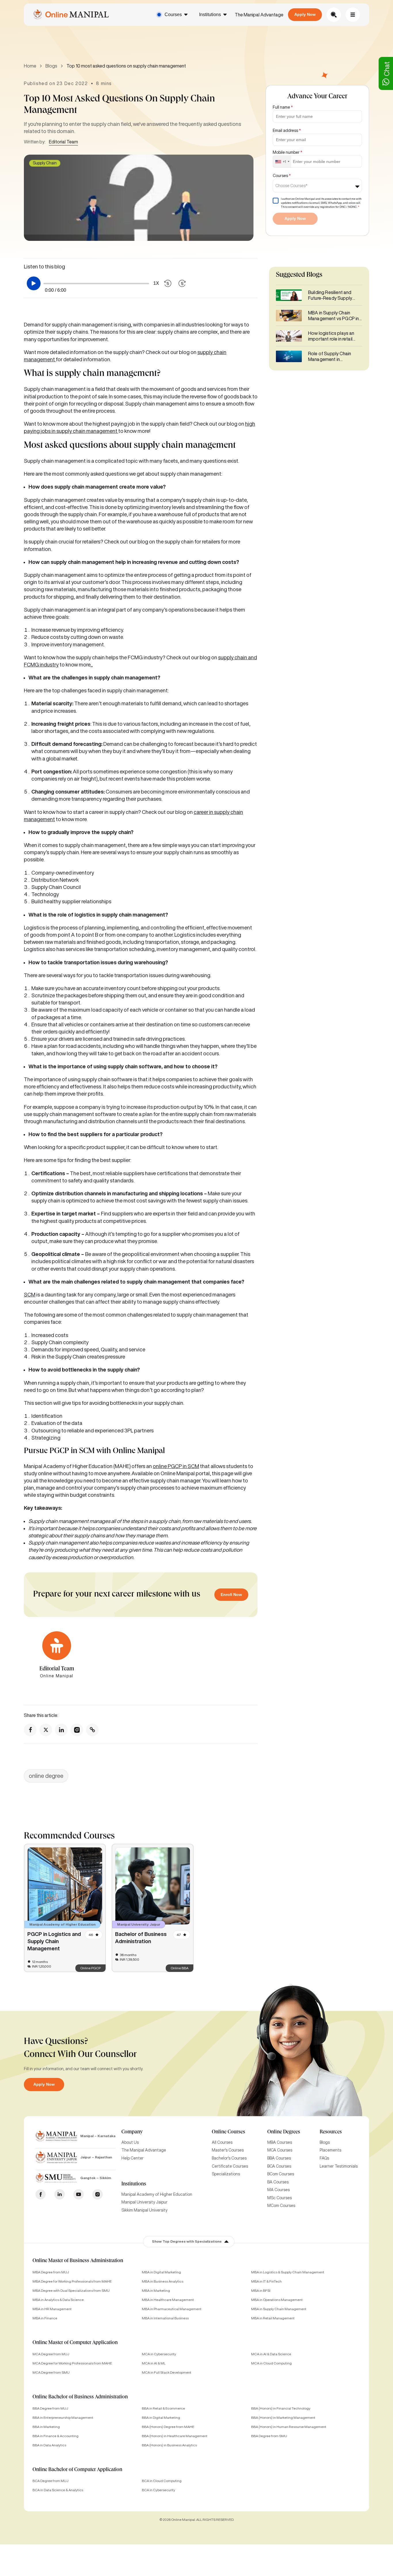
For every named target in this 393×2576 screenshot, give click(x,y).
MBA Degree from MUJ (51, 2272)
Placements (330, 2150)
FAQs (324, 2158)
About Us (130, 2142)
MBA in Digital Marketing (161, 2272)
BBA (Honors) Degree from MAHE (168, 2427)
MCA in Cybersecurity (159, 2354)
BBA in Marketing (46, 2427)
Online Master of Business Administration (78, 2261)
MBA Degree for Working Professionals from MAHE (72, 2281)
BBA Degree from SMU (269, 2436)
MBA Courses (280, 2142)
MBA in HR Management (52, 2309)
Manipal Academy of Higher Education (157, 2194)
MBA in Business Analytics (163, 2281)
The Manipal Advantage (259, 15)
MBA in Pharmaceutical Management (172, 2309)
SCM (30, 1294)
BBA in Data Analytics (49, 2445)
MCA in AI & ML (154, 2363)
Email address (287, 130)
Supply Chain (45, 163)
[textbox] (293, 186)
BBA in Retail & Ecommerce (163, 2408)
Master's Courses (228, 2150)
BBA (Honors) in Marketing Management (283, 2417)
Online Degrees (284, 2132)
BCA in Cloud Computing (162, 2481)
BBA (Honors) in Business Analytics (169, 2445)
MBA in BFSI (261, 2290)
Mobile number (288, 152)
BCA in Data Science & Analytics (58, 2490)
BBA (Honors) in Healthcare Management (175, 2436)
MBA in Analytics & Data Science (58, 2300)
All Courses (222, 2142)
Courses (173, 15)
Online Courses (228, 2132)
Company (132, 2132)
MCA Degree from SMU (51, 2372)
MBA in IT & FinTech (266, 2281)
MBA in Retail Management (273, 2318)
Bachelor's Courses (229, 2158)
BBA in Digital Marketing (161, 2417)
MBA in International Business (165, 2318)
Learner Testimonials (339, 2166)
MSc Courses (280, 2198)
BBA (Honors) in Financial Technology (281, 2408)
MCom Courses (281, 2206)
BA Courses (278, 2182)
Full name (283, 107)
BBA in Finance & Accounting (56, 2436)
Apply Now (305, 14)
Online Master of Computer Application (75, 2343)
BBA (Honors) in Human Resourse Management (289, 2427)
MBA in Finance (45, 2318)
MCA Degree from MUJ (51, 2354)
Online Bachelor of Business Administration (80, 2397)
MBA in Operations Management (277, 2300)
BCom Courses (281, 2174)
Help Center (132, 2158)
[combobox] (282, 162)
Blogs (51, 66)
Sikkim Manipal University (144, 2210)
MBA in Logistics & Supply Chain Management (288, 2272)
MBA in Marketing (156, 2290)
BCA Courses (279, 2166)
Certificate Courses (230, 2166)
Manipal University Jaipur (144, 2202)
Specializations (226, 2174)
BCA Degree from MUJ (50, 2481)
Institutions (210, 15)
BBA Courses (279, 2158)
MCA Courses (280, 2150)
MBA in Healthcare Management (168, 2300)
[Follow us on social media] (30, 1730)
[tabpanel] (65, 1908)
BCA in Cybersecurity (159, 2490)
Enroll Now (231, 1595)
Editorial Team (63, 142)
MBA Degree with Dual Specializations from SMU (71, 2290)
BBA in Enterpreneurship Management (63, 2417)
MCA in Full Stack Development (167, 2372)
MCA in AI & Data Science (271, 2354)
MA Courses (278, 2190)
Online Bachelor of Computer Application (77, 2470)
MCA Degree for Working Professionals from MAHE (72, 2363)
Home (30, 66)
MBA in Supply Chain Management (279, 2309)
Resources (331, 2132)
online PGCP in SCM (176, 1466)
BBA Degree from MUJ (50, 2408)
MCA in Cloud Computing (271, 2363)
